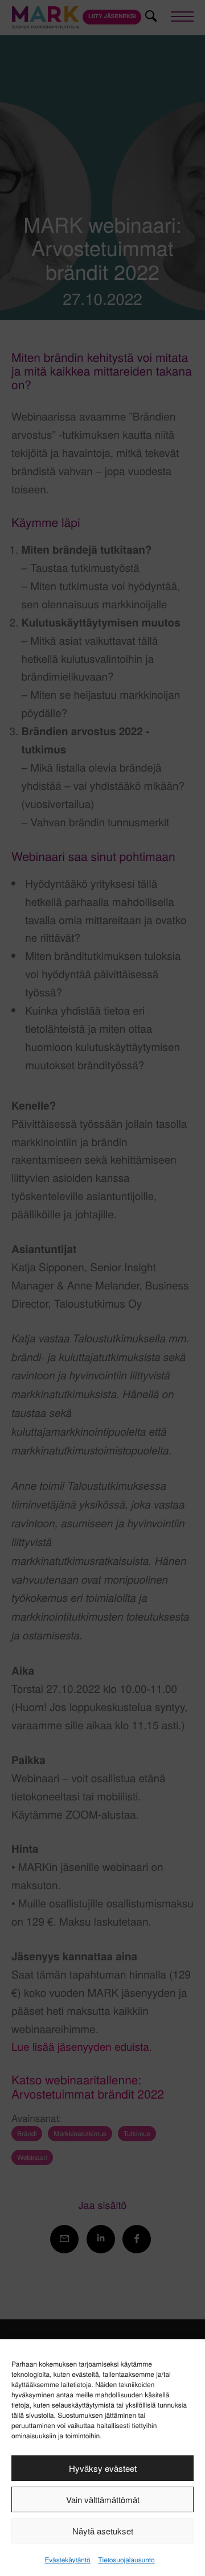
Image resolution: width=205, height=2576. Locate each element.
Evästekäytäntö (67, 2560)
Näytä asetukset (103, 2531)
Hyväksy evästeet (103, 2468)
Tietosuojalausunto (126, 2560)
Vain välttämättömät (103, 2499)
